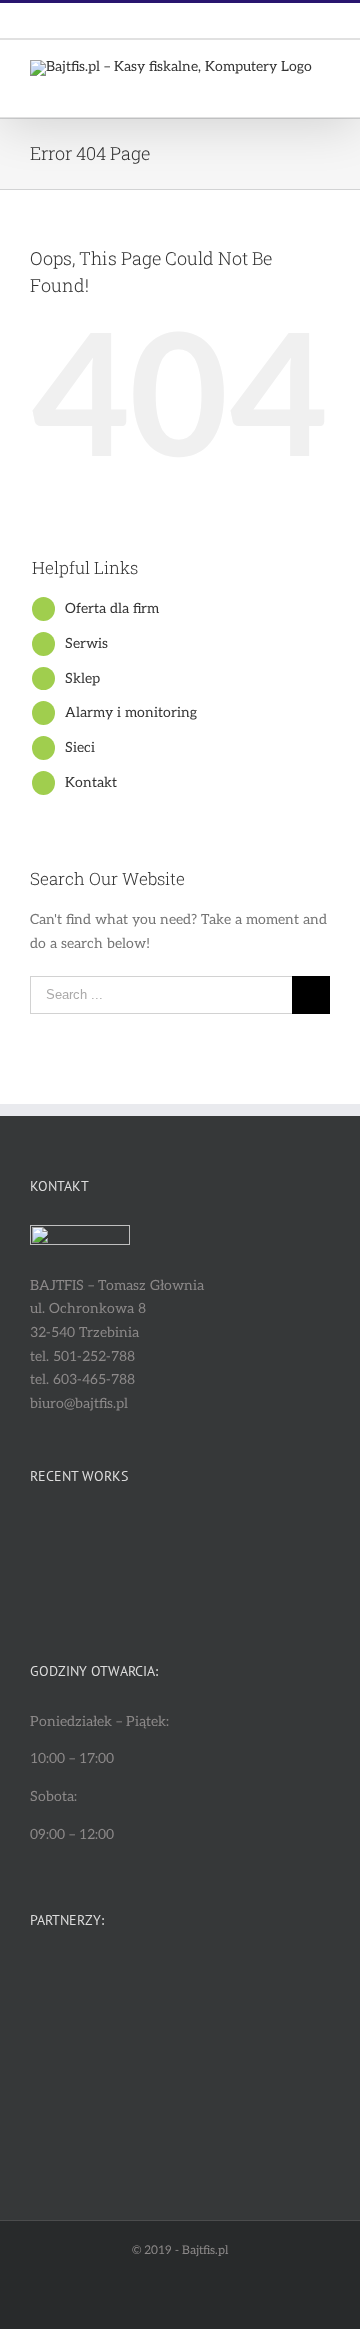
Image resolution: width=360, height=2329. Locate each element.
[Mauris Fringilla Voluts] (137, 1539)
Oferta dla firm (112, 608)
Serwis (86, 643)
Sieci (80, 747)
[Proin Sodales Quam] (210, 1539)
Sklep (82, 678)
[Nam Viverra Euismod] (283, 1539)
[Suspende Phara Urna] (137, 1587)
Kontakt (91, 782)
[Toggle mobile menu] (322, 86)
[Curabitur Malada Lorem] (64, 1587)
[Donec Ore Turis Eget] (64, 1539)
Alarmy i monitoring (131, 712)
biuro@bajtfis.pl (226, 20)
